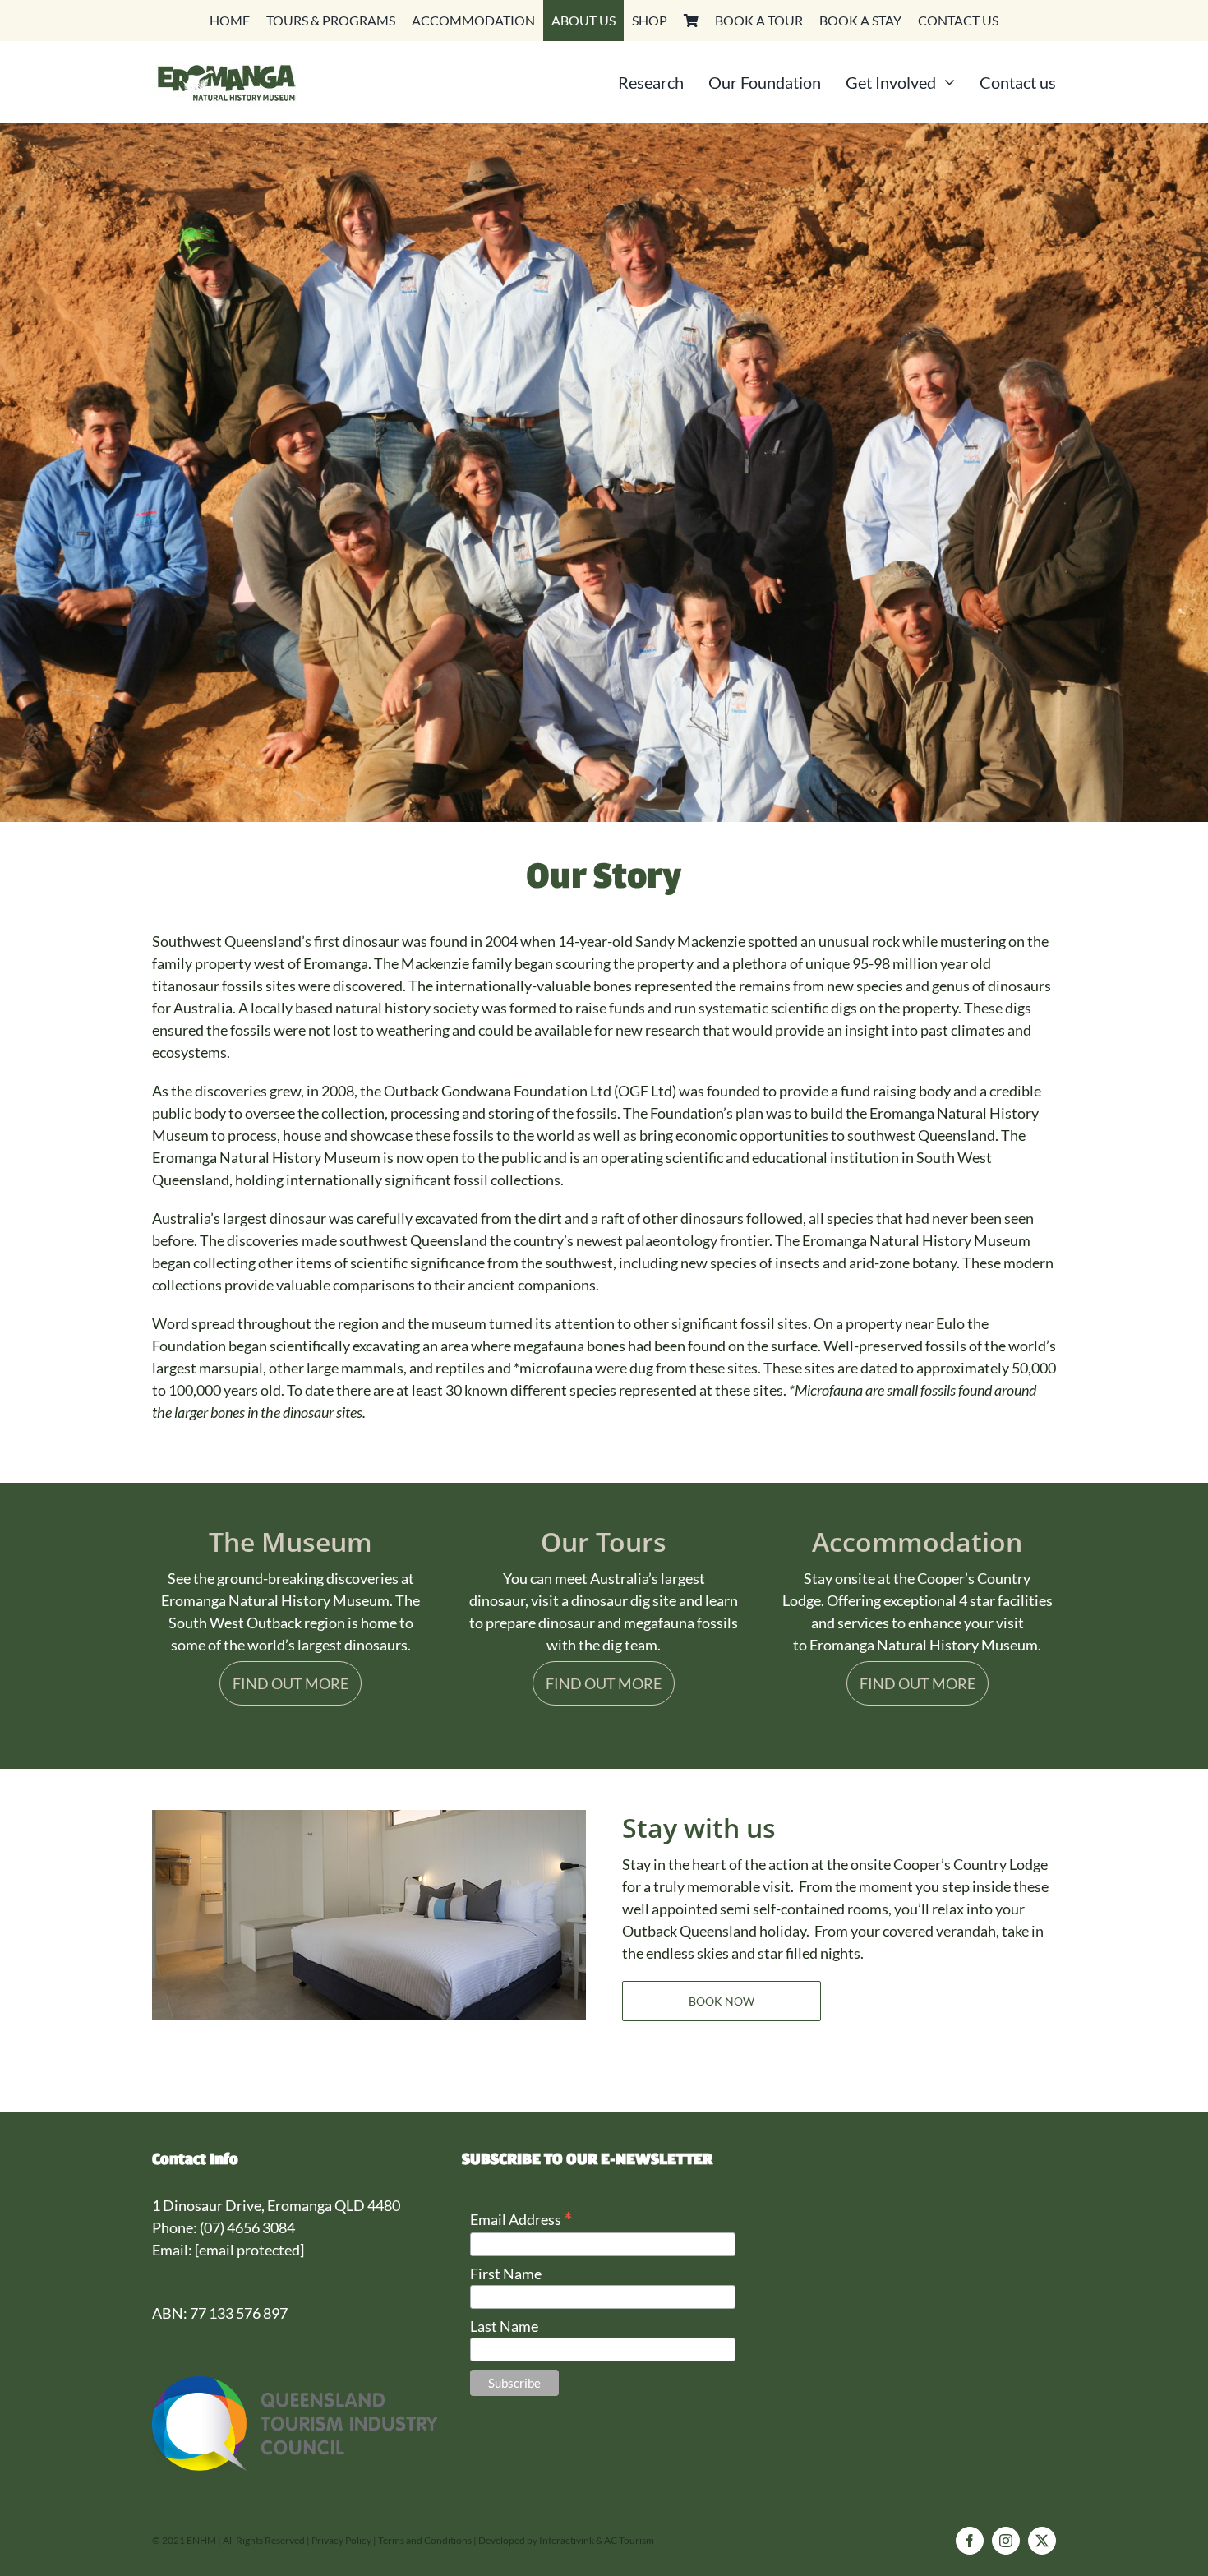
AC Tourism (629, 2540)
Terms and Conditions (425, 2540)
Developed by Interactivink (536, 2540)
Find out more (290, 1683)
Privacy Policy (342, 2540)
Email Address (521, 2218)
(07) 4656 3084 (247, 2227)
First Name (506, 2274)
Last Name (504, 2326)
